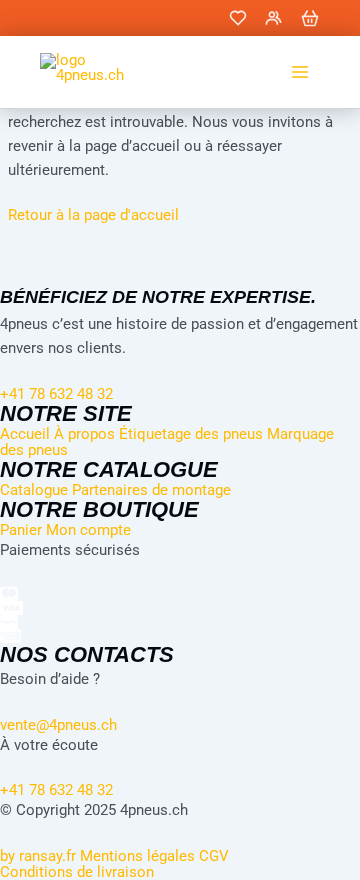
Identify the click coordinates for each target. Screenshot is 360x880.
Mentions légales (137, 856)
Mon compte (88, 530)
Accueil (25, 434)
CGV (214, 856)
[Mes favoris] (238, 18)
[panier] (310, 18)
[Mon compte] (274, 18)
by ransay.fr (38, 856)
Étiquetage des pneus (191, 434)
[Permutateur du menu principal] (300, 72)
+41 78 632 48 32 (56, 790)
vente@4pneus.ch (58, 725)
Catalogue (34, 490)
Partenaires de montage (151, 490)
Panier (21, 530)
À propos (84, 434)
